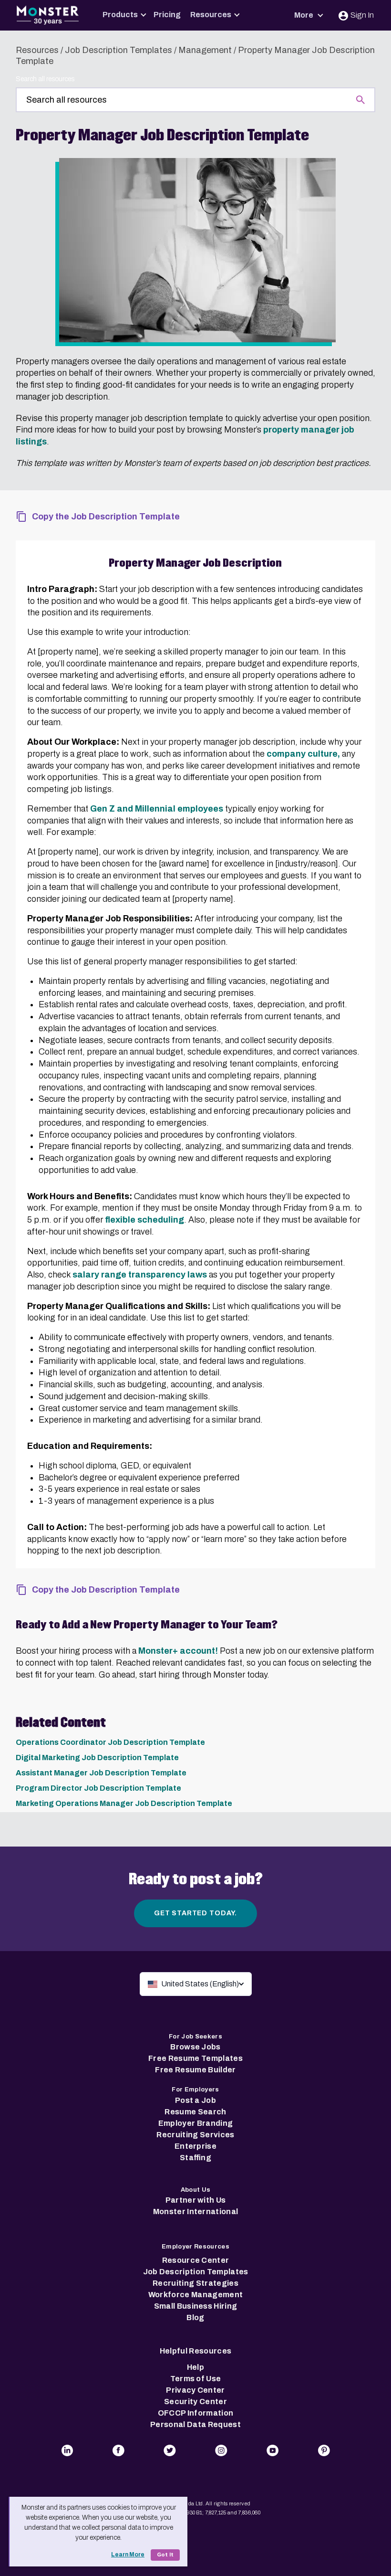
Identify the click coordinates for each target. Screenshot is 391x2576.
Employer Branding (195, 2123)
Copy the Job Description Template (106, 517)
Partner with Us (196, 2200)
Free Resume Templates (195, 2058)
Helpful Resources (195, 2351)
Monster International (196, 2212)
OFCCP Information (195, 2413)
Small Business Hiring (196, 2306)
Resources (211, 15)
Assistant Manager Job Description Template (101, 1773)
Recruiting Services (195, 2135)
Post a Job (195, 2100)
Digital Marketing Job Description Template (97, 1758)
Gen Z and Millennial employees (157, 809)
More (304, 15)
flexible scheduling (144, 1220)
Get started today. (195, 1913)
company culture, (303, 754)
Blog (195, 2317)
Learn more (128, 2555)
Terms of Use (196, 2379)
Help (195, 2367)
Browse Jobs (195, 2047)
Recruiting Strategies (195, 2283)
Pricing (167, 15)
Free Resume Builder (195, 2070)
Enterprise (195, 2146)
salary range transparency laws (140, 1275)
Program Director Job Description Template (98, 1788)
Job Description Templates (118, 50)
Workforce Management (195, 2295)
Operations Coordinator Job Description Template (110, 1742)
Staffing (195, 2158)
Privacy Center (195, 2390)
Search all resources (45, 79)
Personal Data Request (195, 2424)
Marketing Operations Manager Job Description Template (124, 1803)
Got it (165, 2555)
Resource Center (196, 2260)
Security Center (195, 2402)
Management (205, 50)
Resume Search (195, 2112)
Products (120, 15)
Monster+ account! (178, 1651)
